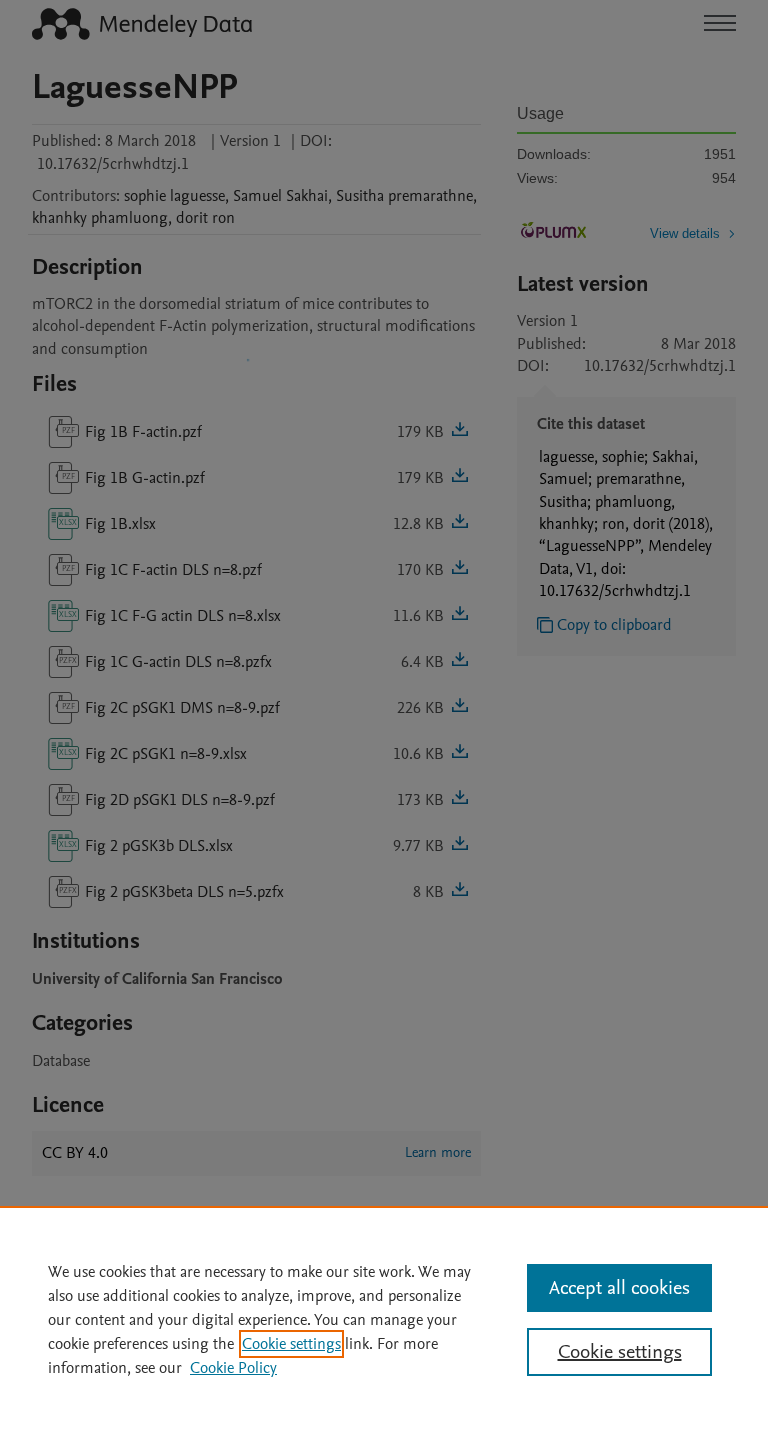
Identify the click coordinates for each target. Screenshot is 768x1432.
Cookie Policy (233, 1368)
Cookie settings (291, 1344)
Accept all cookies (619, 1288)
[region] (384, 1319)
